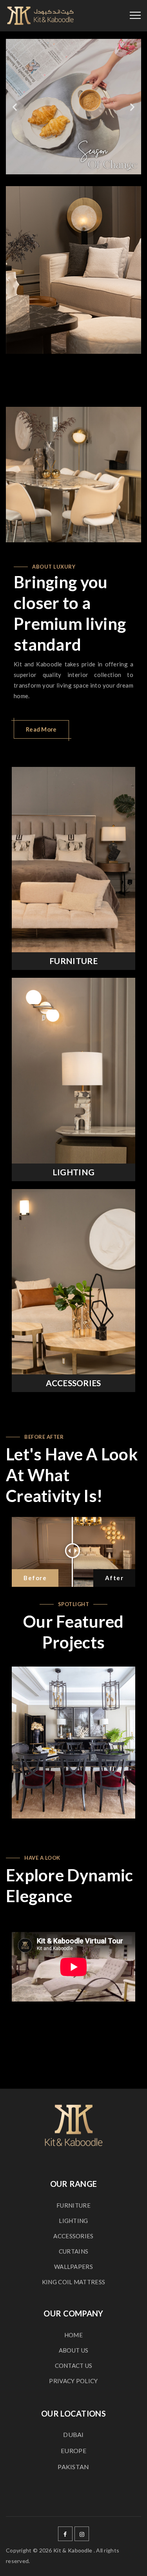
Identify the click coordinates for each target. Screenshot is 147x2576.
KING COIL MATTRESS (73, 2282)
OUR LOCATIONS (73, 2413)
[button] (15, 107)
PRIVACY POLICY (73, 2381)
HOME (73, 2335)
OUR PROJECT (77, 1742)
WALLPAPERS (73, 2267)
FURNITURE (73, 961)
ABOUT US (73, 2350)
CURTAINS (73, 2251)
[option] (73, 270)
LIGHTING (73, 1172)
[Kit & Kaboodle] (40, 16)
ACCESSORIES (73, 1383)
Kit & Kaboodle (73, 2550)
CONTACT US (74, 2366)
